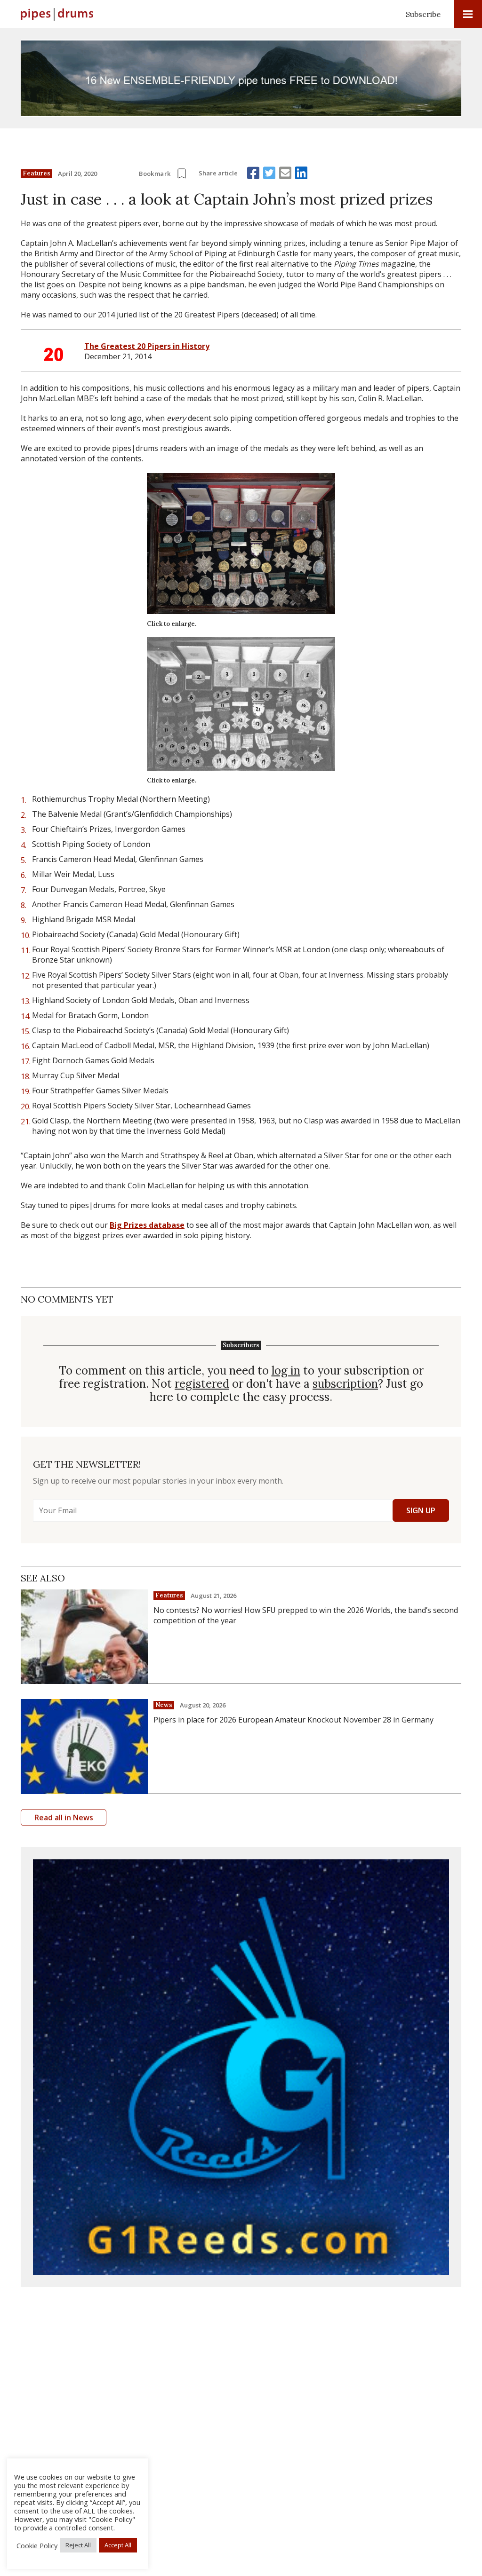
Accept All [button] (118, 2545)
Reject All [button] (78, 2545)
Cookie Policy (37, 2545)
